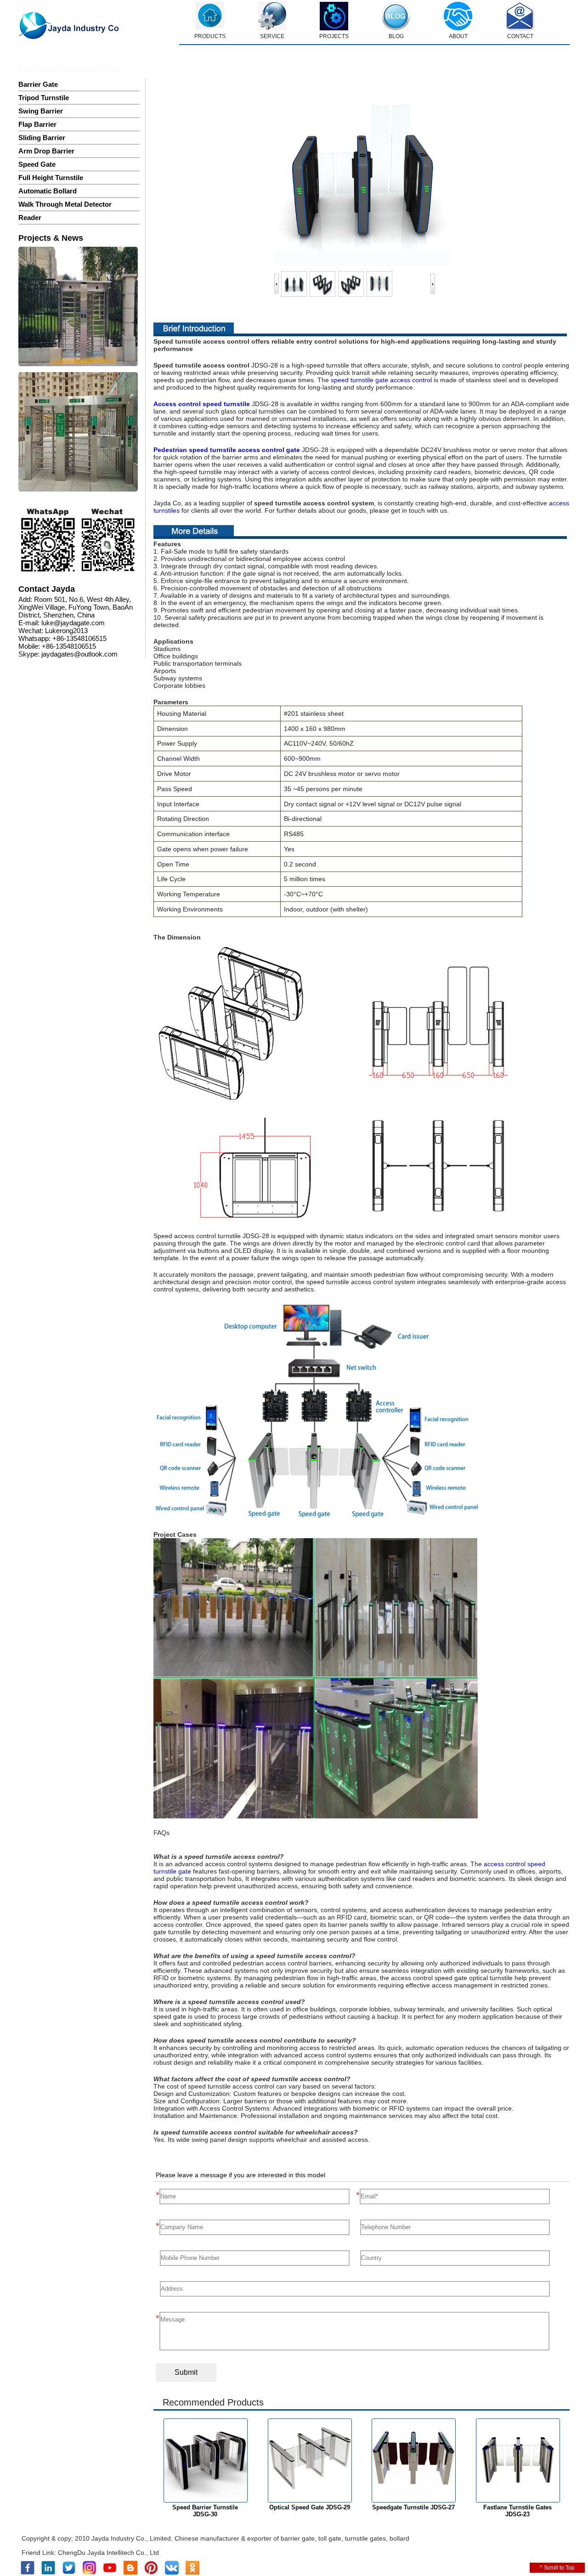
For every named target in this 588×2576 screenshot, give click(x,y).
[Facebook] (28, 2573)
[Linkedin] (48, 2573)
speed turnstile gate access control (381, 380)
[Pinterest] (151, 2573)
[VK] (172, 2573)
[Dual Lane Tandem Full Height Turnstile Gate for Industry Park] (78, 433)
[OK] (192, 2573)
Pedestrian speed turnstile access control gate (227, 450)
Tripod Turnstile (44, 98)
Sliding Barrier (42, 138)
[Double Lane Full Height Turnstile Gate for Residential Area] (78, 307)
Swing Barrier (41, 111)
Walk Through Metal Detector (65, 204)
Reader (30, 218)
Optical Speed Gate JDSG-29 (310, 2507)
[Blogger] (130, 2573)
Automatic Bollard (48, 191)
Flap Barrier (37, 124)
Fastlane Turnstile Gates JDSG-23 (517, 2511)
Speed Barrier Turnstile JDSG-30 (205, 2511)
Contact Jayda (47, 589)
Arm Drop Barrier (46, 151)
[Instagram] (89, 2573)
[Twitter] (69, 2573)
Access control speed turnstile (202, 404)
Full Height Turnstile (51, 178)
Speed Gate (37, 164)
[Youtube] (110, 2573)
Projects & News (51, 238)
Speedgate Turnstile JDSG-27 (413, 2507)
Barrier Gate (38, 84)
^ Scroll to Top (557, 2568)
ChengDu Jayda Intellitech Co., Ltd (108, 2553)
